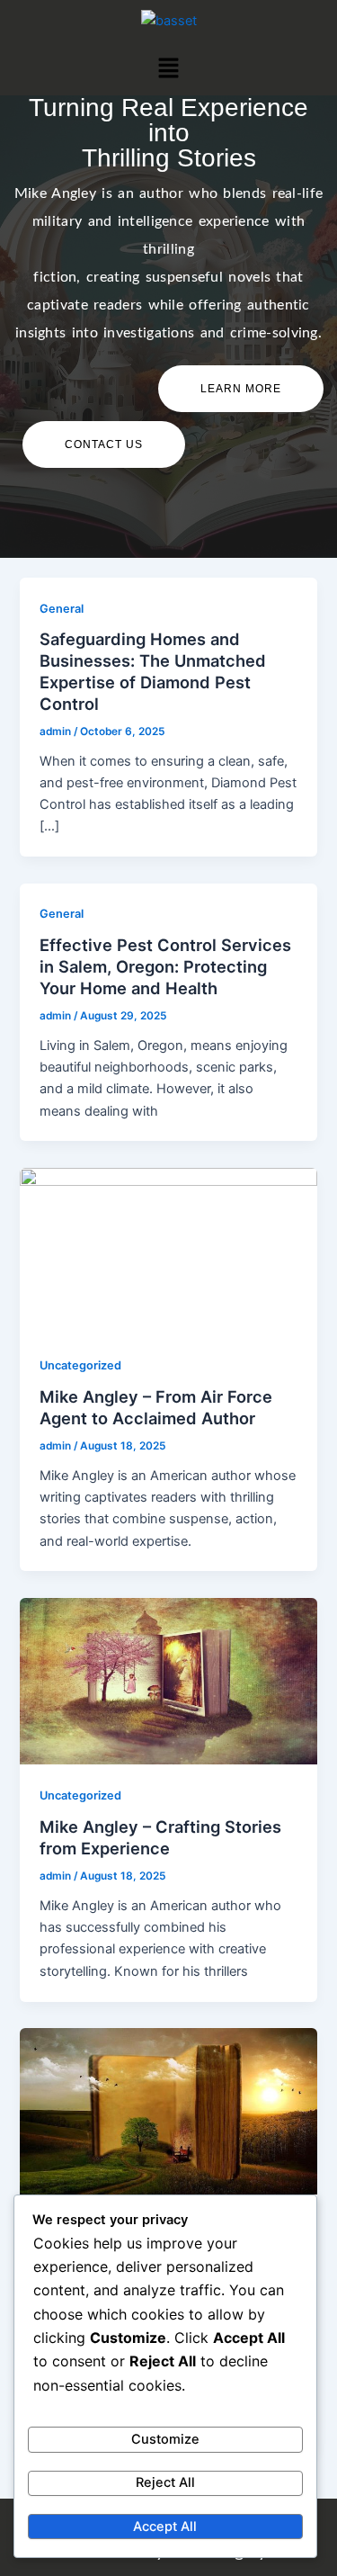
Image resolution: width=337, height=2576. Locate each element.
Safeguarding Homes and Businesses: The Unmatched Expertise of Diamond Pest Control (153, 671)
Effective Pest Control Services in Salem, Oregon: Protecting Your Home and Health (165, 966)
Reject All (165, 2482)
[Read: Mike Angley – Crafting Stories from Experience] (168, 1680)
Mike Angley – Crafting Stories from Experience (160, 1837)
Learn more (241, 389)
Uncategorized (80, 1365)
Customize (165, 2439)
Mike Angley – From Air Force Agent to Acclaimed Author (156, 1407)
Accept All (165, 2527)
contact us (104, 444)
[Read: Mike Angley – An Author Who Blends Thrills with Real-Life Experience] (168, 2111)
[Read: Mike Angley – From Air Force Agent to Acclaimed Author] (168, 1250)
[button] (168, 68)
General (62, 609)
